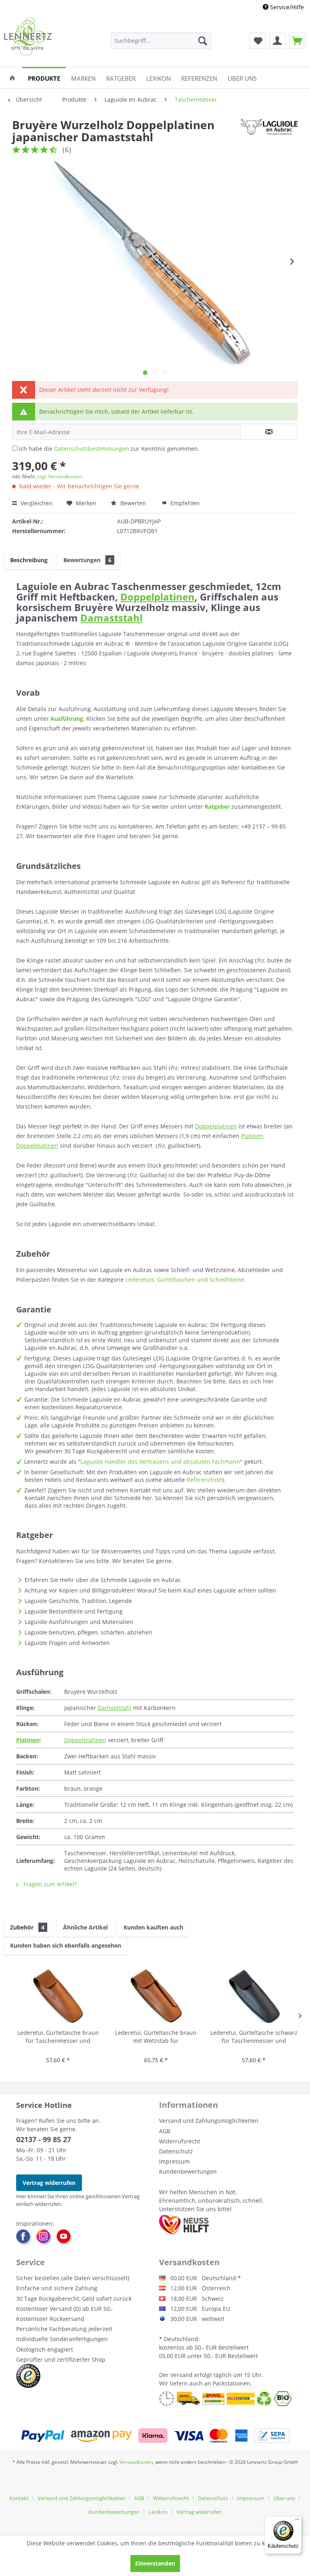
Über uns (284, 2498)
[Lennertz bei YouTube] (65, 2237)
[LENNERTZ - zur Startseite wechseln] (28, 37)
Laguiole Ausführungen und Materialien (79, 1622)
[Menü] (297, 2521)
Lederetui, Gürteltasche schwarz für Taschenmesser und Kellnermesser (254, 2037)
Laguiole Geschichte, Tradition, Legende (78, 1601)
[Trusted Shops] (28, 2376)
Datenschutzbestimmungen (92, 449)
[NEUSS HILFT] (184, 2225)
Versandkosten (136, 2462)
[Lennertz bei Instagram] (46, 2237)
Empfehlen (184, 503)
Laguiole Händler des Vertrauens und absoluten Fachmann (160, 1462)
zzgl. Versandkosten (60, 476)
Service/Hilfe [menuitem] (286, 7)
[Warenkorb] (297, 41)
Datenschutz (176, 2151)
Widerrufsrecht (180, 2141)
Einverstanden (155, 2563)
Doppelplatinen (157, 597)
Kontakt (19, 2498)
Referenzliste (204, 1480)
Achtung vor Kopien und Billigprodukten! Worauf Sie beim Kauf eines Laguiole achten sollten (150, 1590)
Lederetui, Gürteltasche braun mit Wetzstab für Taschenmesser (156, 2037)
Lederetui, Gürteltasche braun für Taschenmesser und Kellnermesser (58, 2037)
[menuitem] (161, 41)
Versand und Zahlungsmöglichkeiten (209, 2121)
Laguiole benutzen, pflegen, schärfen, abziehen (88, 1632)
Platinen (252, 1136)
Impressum (174, 2161)
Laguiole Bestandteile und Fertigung (74, 1611)
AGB (165, 2131)
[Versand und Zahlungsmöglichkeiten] (155, 2436)
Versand (181, 2375)
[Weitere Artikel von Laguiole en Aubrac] (269, 133)
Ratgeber (217, 807)
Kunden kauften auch (153, 1927)
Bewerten (133, 503)
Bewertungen (87, 560)
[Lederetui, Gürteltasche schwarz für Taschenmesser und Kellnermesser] (254, 1996)
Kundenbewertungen (188, 2171)
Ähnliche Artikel (85, 1927)
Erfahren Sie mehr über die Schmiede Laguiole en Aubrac (103, 1580)
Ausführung (67, 719)
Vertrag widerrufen (49, 2183)
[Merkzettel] (258, 41)
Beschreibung (29, 560)
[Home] (12, 78)
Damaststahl (111, 618)
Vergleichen (36, 503)
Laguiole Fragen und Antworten (67, 1643)
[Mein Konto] (277, 41)
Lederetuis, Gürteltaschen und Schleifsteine (185, 1280)
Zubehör (27, 1927)
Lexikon (158, 2512)
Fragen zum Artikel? (49, 1884)
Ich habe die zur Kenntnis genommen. (109, 449)
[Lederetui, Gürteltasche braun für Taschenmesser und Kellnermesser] (58, 1996)
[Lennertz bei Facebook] (26, 2237)
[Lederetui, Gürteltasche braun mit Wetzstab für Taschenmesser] (156, 1996)
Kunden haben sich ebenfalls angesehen (66, 1945)
